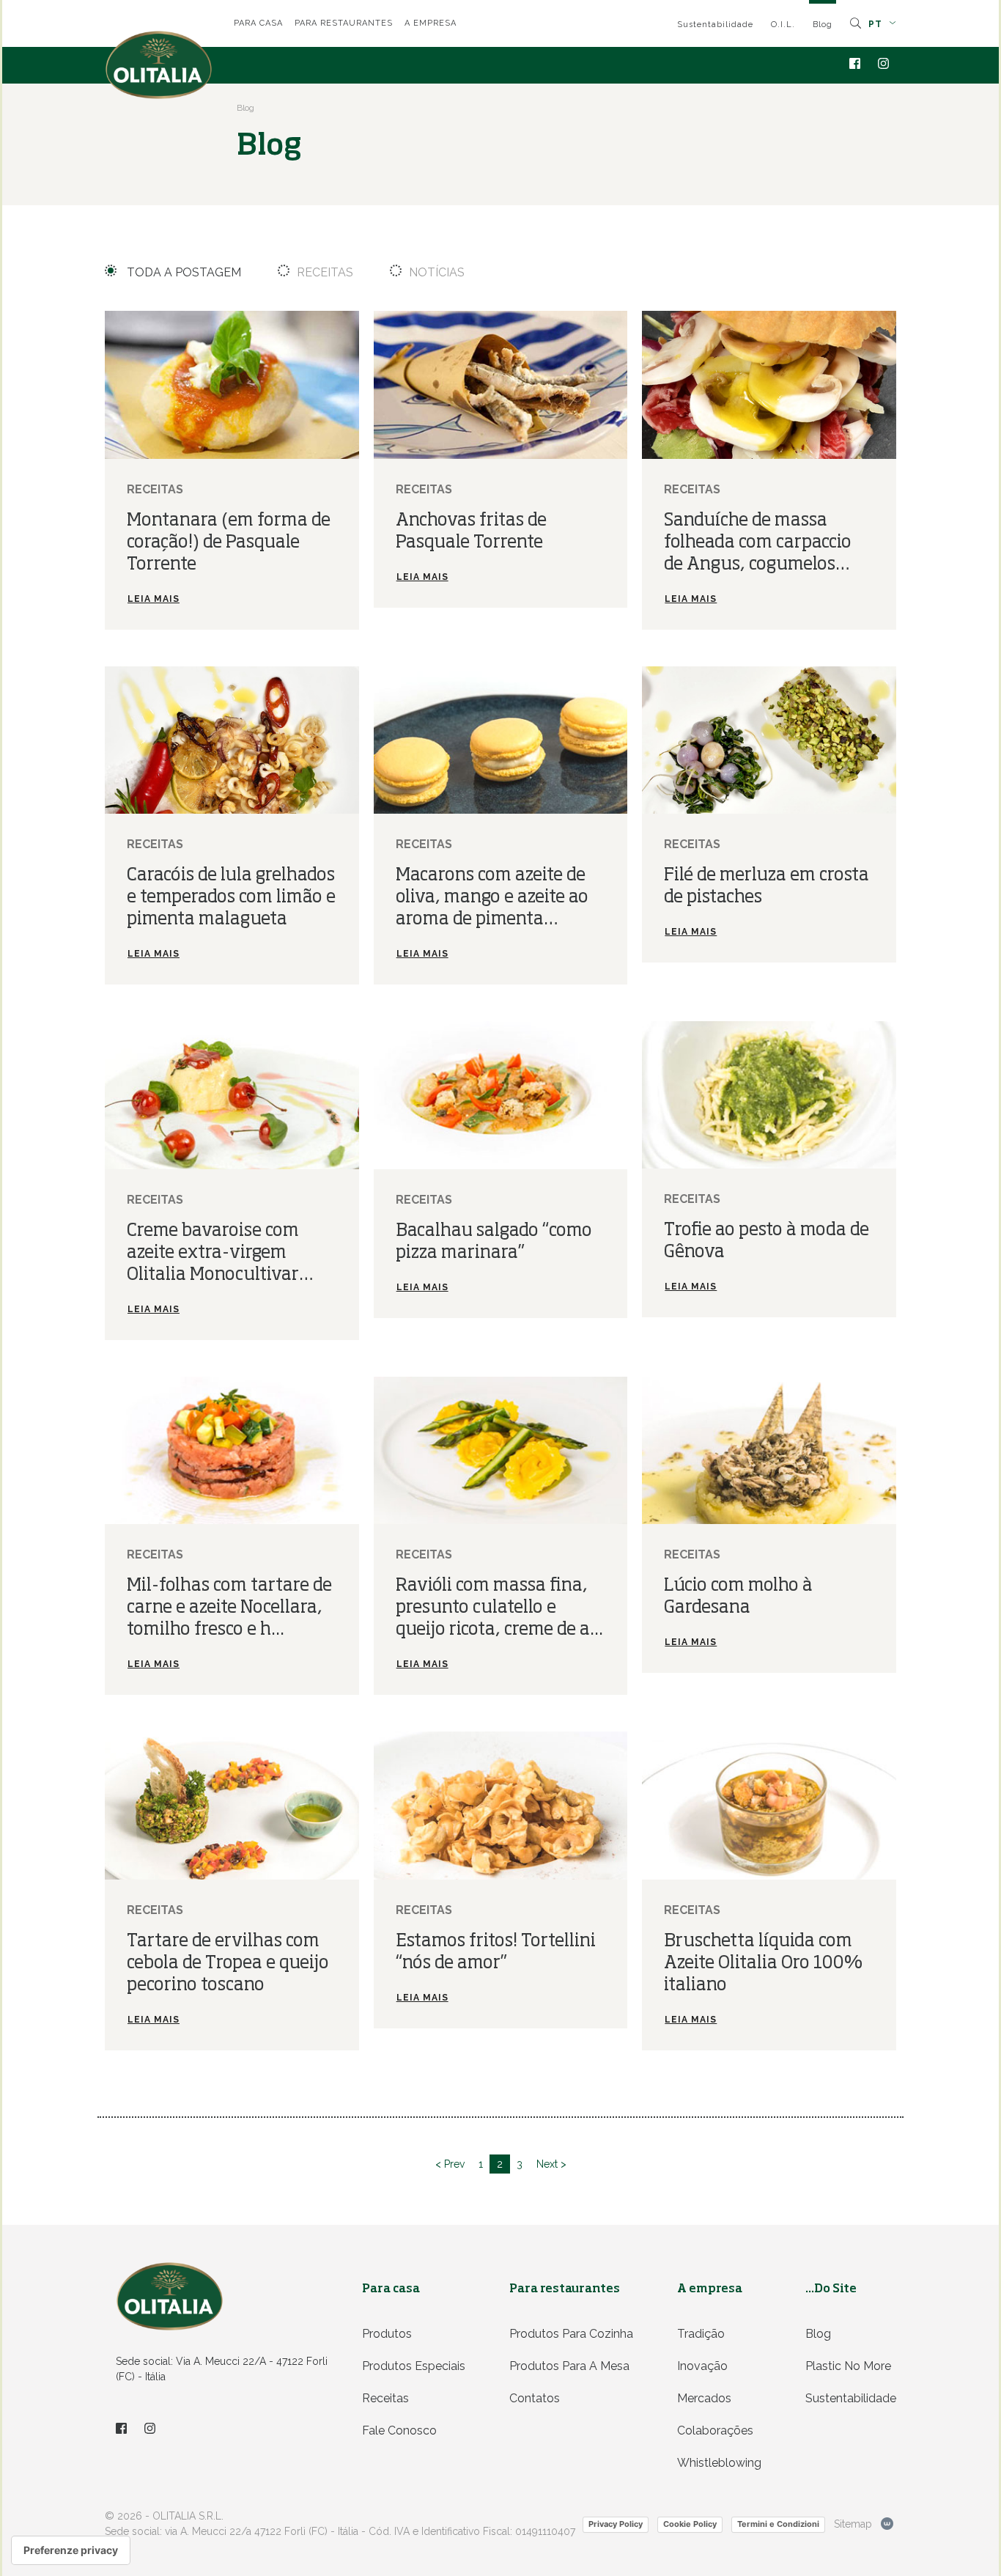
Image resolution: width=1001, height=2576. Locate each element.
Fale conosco (399, 2430)
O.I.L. (783, 25)
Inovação (702, 2366)
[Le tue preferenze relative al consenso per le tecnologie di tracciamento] (71, 2550)
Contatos (535, 2398)
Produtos (387, 2334)
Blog (823, 25)
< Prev (450, 2164)
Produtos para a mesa (569, 2366)
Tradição (701, 2334)
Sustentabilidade (715, 25)
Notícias (437, 272)
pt (877, 24)
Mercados (704, 2398)
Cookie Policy (690, 2524)
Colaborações (715, 2430)
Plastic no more (848, 2366)
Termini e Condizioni (778, 2524)
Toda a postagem (182, 272)
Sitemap (853, 2524)
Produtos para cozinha (571, 2334)
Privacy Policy (616, 2524)
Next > (551, 2164)
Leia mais (154, 599)
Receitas (325, 272)
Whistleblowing (719, 2463)
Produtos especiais (414, 2366)
